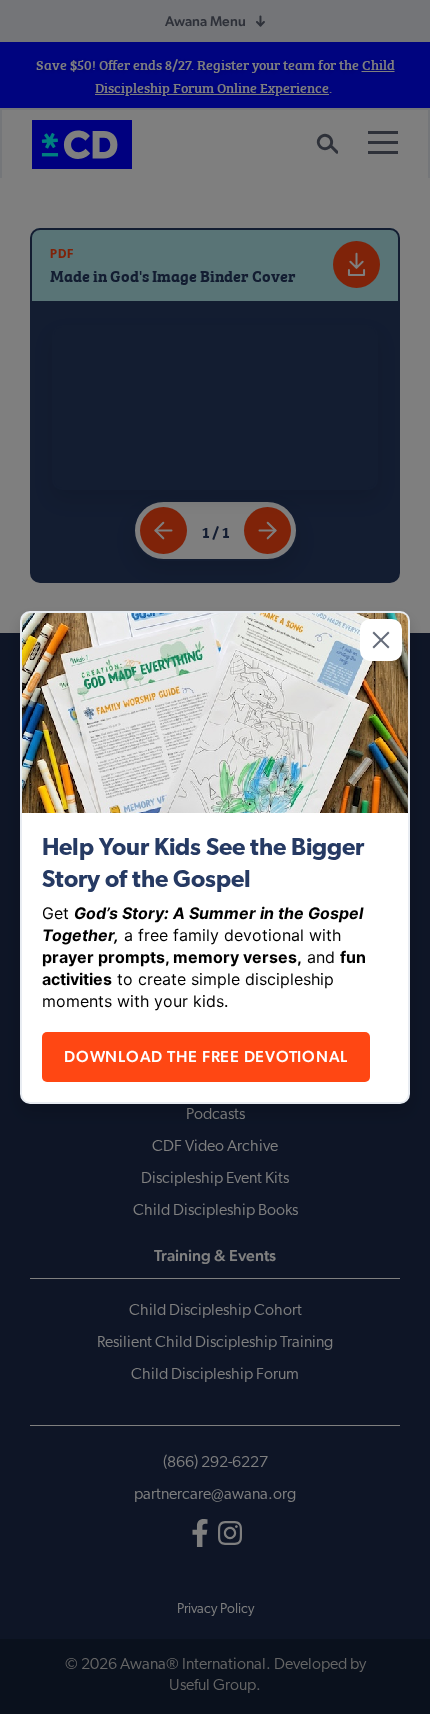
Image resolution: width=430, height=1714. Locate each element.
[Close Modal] (381, 640)
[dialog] (215, 857)
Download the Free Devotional (206, 1056)
